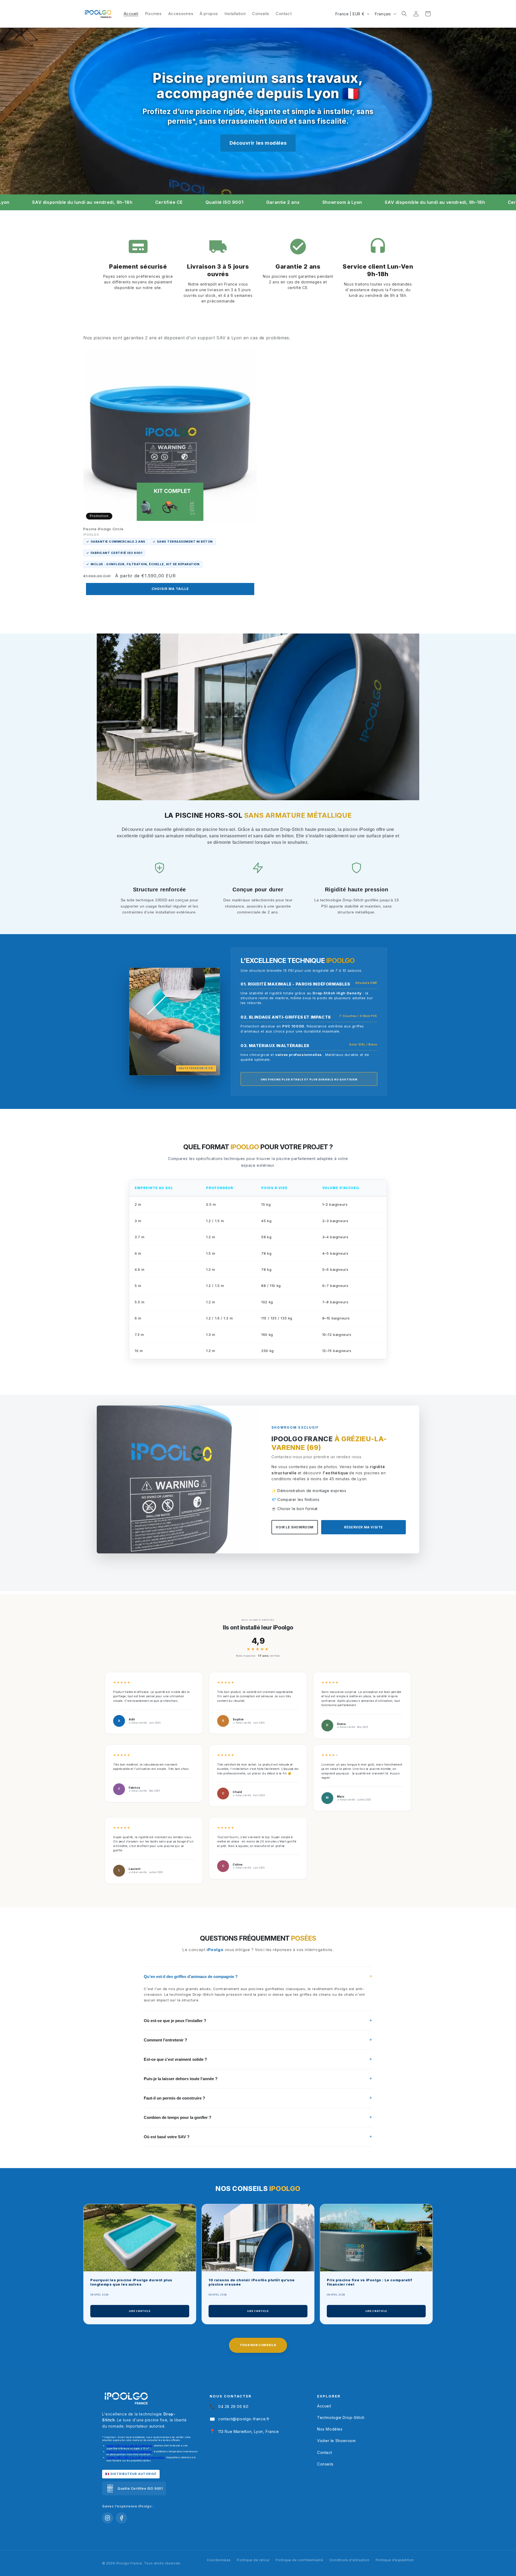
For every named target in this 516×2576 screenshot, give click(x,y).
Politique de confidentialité (299, 2560)
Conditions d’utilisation (349, 2560)
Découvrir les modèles (258, 143)
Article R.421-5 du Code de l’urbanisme (129, 2452)
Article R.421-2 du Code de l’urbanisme (130, 2446)
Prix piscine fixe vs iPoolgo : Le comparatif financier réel (369, 2282)
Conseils (325, 2464)
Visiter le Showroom (336, 2441)
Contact (325, 2452)
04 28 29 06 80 (229, 2406)
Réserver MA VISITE (363, 1527)
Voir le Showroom (295, 1527)
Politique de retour (253, 2560)
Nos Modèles (330, 2429)
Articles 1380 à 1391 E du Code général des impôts (136, 2457)
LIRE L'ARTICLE (140, 2311)
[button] (404, 14)
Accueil (324, 2406)
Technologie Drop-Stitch (341, 2417)
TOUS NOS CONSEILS (258, 2345)
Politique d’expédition (395, 2560)
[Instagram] (107, 2518)
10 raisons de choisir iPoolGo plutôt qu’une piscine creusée (252, 2282)
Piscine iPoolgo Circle (103, 529)
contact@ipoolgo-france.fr (240, 2419)
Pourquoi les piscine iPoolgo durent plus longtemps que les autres (131, 2282)
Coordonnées (219, 2560)
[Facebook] (121, 2518)
